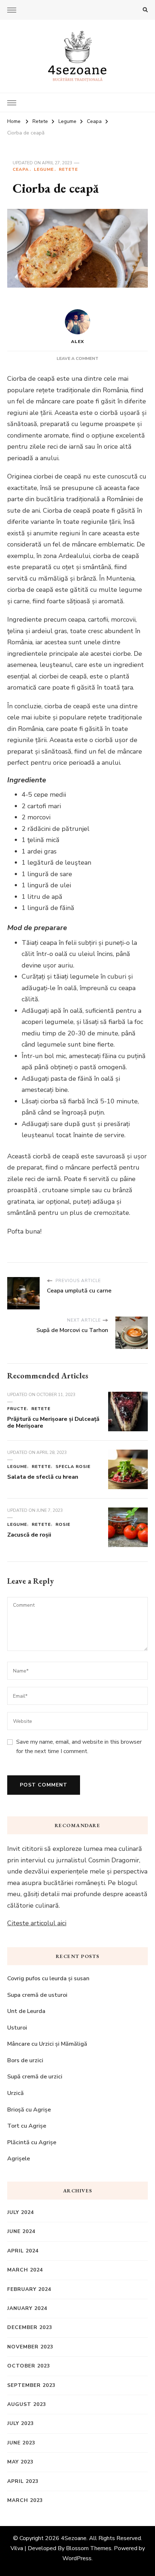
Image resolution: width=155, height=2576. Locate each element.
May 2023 (20, 2462)
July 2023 (21, 2423)
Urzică (15, 2093)
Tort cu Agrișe (27, 2126)
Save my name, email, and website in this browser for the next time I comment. (79, 1747)
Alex (77, 342)
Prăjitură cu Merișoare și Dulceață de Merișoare (53, 1423)
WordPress (77, 2558)
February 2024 (29, 2289)
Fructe (17, 1409)
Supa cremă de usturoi (38, 1995)
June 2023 (21, 2443)
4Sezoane (74, 2538)
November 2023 (30, 2347)
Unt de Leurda (26, 2011)
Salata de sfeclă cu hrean (43, 1477)
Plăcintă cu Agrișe (32, 2142)
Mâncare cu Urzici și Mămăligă (47, 2044)
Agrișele (19, 2159)
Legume (44, 169)
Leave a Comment (77, 358)
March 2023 (25, 2500)
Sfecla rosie (73, 1467)
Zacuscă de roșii (29, 1535)
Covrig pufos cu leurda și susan (48, 1978)
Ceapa (21, 169)
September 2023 (31, 2385)
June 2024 (21, 2231)
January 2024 (27, 2308)
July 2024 (21, 2212)
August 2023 (27, 2404)
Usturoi (17, 2028)
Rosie (63, 1524)
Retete (68, 169)
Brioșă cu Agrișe (29, 2110)
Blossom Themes (89, 2548)
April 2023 (23, 2481)
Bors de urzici (25, 2060)
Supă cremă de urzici (35, 2077)
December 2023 (30, 2327)
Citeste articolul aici (37, 1923)
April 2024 (23, 2251)
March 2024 (25, 2270)
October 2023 (29, 2366)
